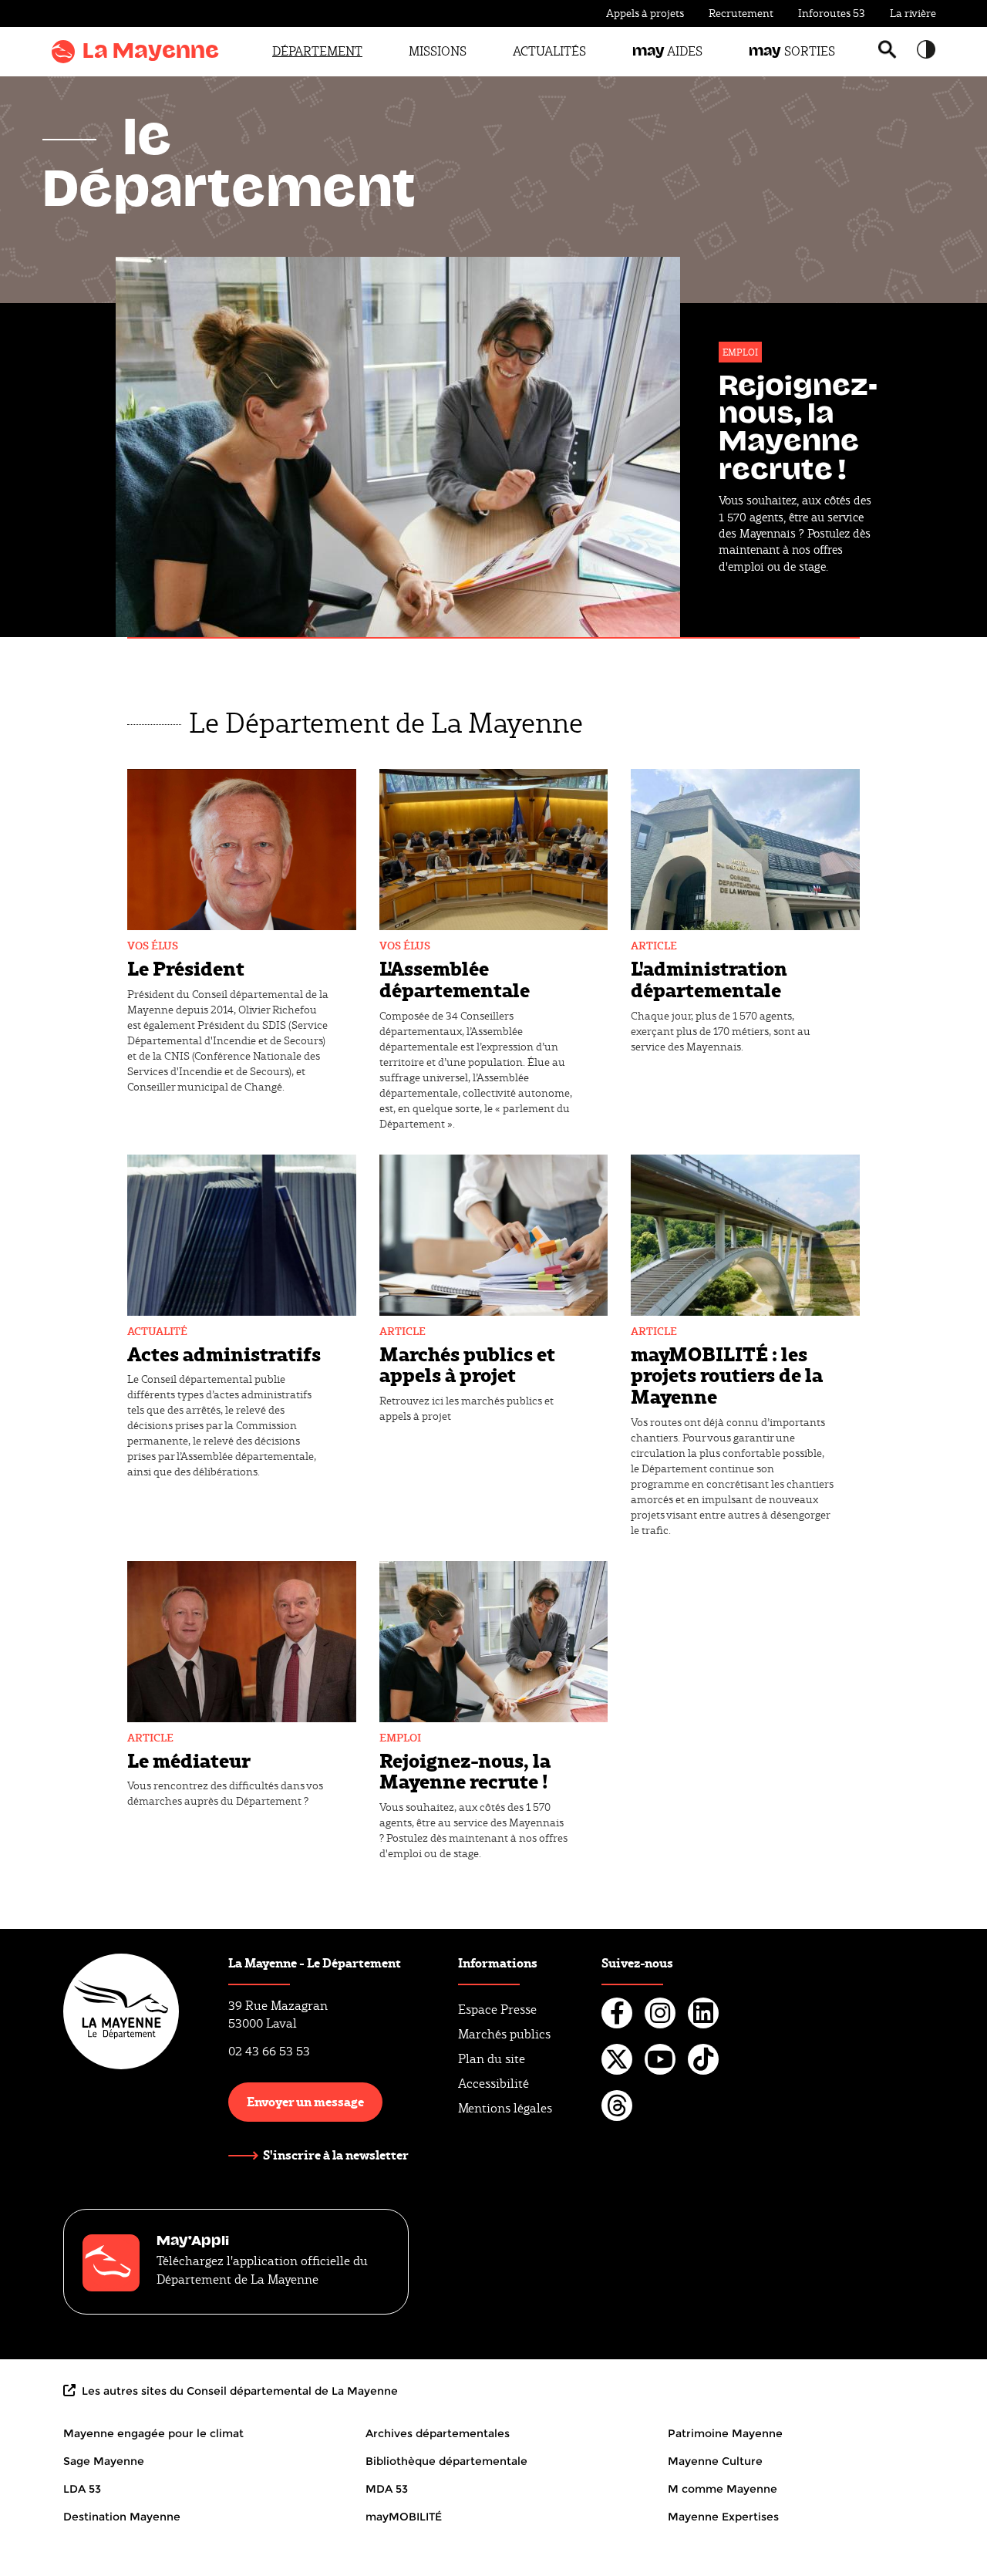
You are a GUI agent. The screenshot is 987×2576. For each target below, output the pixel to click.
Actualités (549, 51)
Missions (438, 51)
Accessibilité (493, 2084)
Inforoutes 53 (832, 13)
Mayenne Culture (715, 2461)
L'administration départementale (709, 978)
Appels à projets (645, 13)
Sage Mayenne (104, 2461)
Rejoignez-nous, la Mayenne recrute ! (465, 1770)
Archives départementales (438, 2433)
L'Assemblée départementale (455, 978)
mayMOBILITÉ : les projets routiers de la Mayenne (727, 1374)
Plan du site (492, 2059)
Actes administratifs (224, 1353)
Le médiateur (189, 1760)
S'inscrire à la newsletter (336, 2155)
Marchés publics (504, 2034)
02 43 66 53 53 (269, 2051)
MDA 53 (387, 2489)
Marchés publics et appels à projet (467, 1364)
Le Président (186, 968)
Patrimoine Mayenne (725, 2433)
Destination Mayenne (122, 2517)
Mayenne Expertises (723, 2517)
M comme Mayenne (723, 2489)
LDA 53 (82, 2489)
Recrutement (741, 13)
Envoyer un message (305, 2101)
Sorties (792, 51)
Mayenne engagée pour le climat (153, 2433)
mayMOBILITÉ (404, 2517)
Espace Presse (497, 2010)
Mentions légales (505, 2108)
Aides (667, 51)
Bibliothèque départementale (446, 2461)
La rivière (913, 13)
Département (317, 51)
